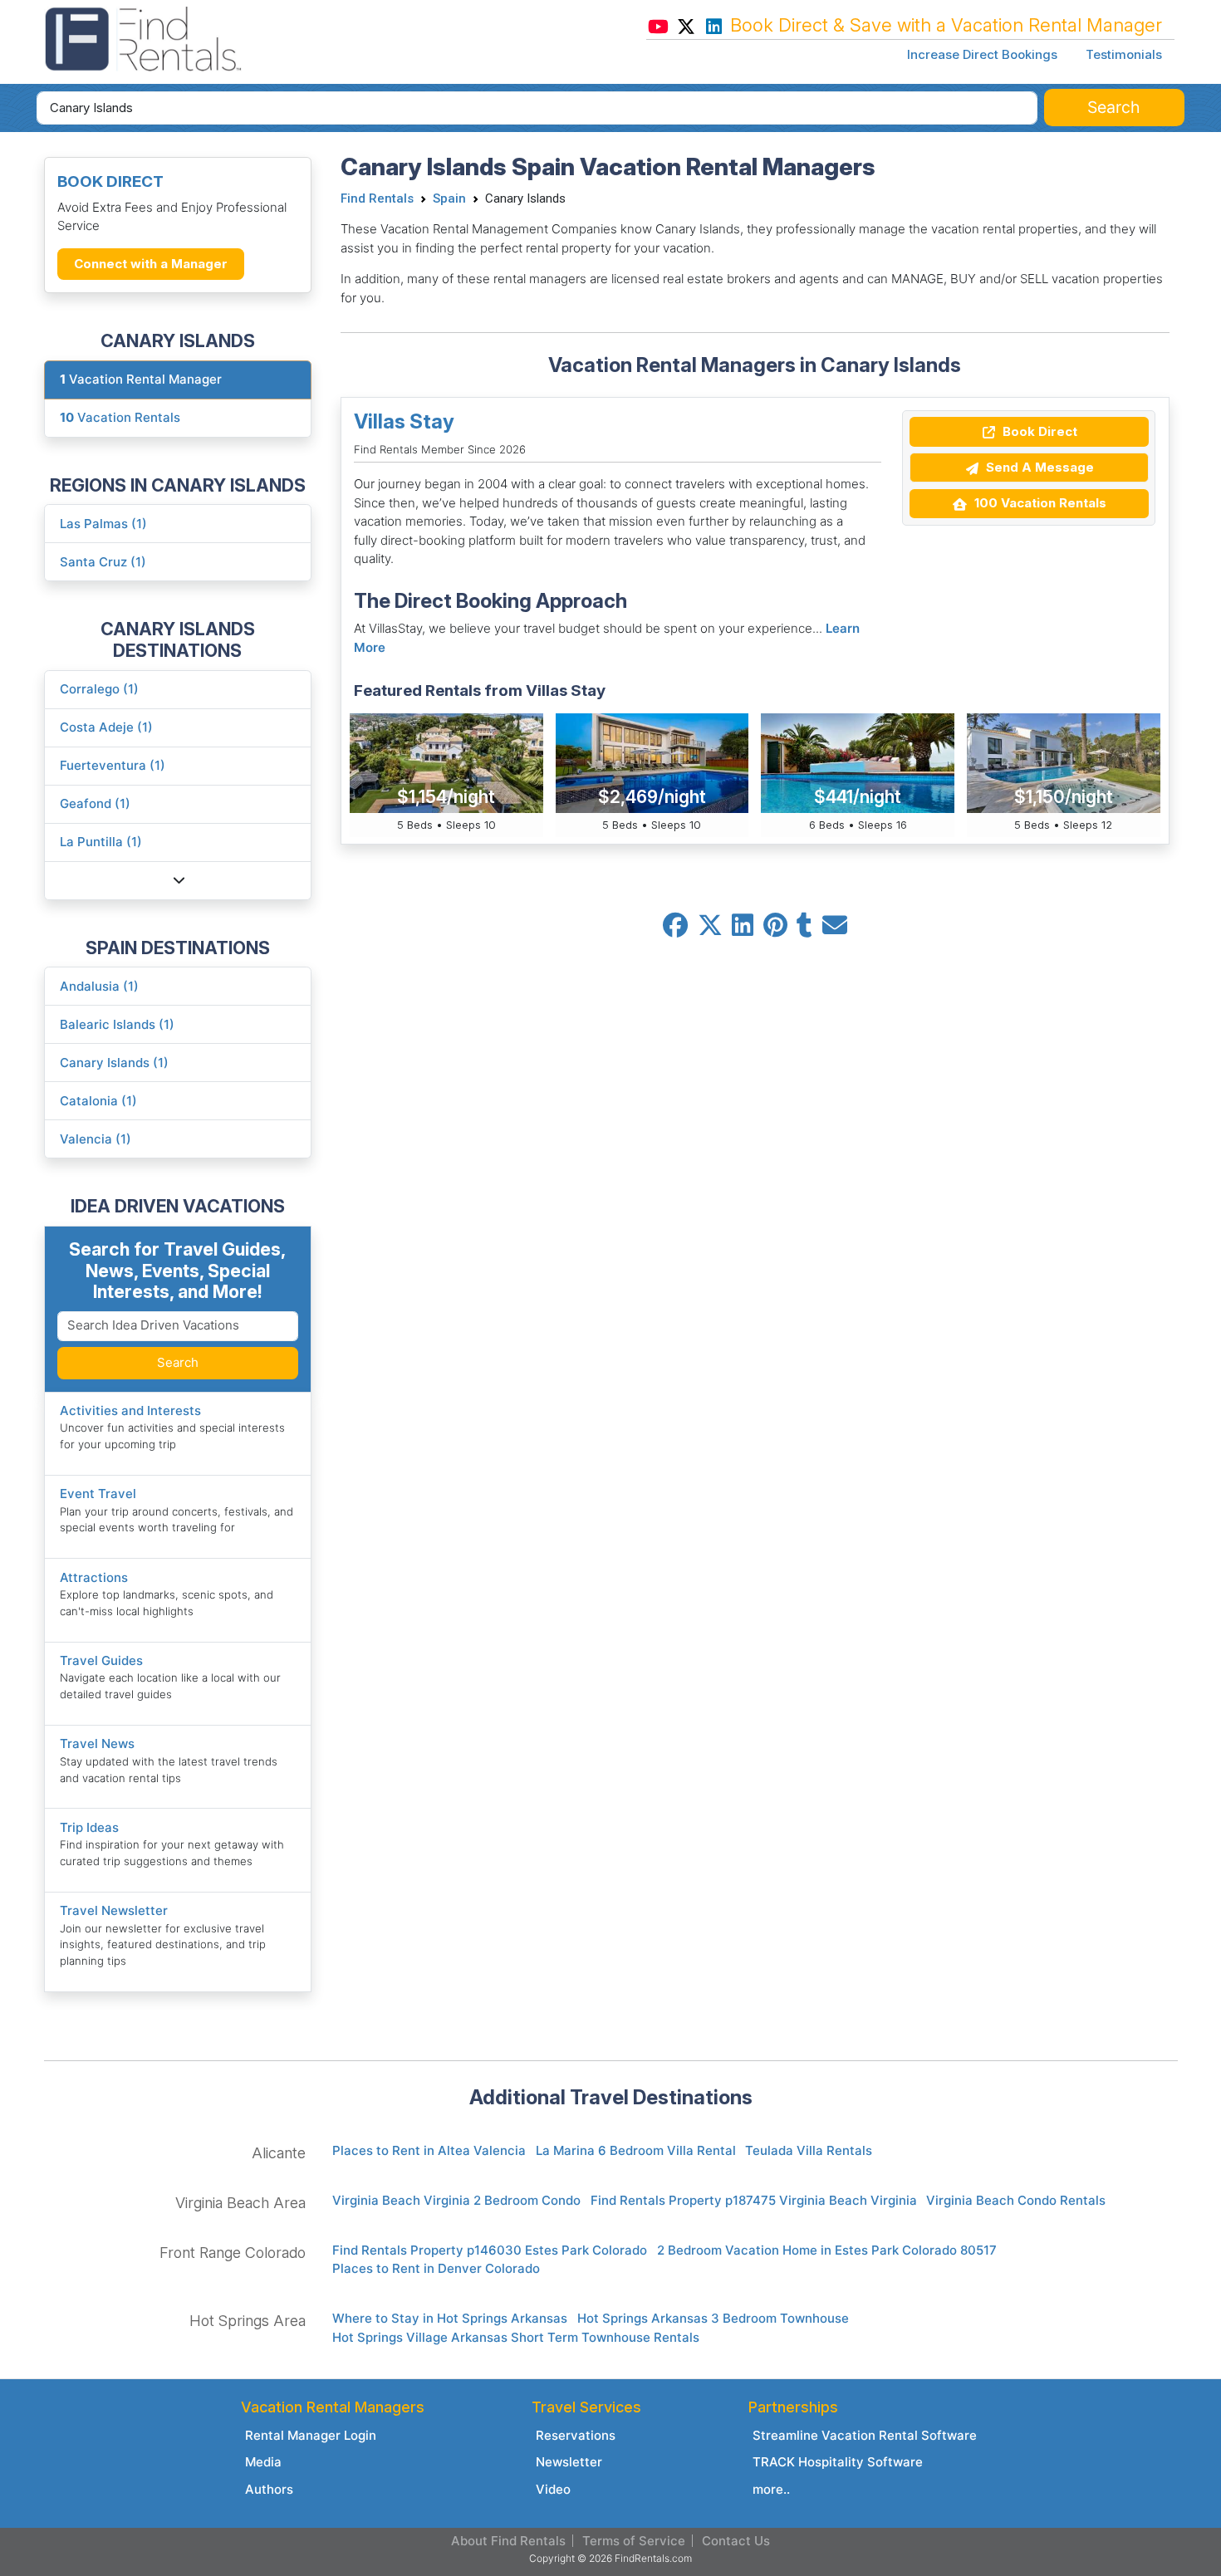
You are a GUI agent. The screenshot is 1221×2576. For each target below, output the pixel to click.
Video (553, 2489)
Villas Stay (404, 421)
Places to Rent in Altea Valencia (429, 2150)
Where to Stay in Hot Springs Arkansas (450, 2318)
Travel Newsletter (114, 1910)
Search (178, 1362)
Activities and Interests (130, 1410)
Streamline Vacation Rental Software (865, 2435)
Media (263, 2462)
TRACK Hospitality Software (838, 2462)
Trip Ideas (89, 1827)
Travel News (97, 1743)
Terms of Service (634, 2541)
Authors (269, 2489)
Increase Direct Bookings (982, 54)
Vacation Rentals (120, 417)
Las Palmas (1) (103, 524)
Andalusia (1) (99, 986)
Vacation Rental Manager (141, 379)
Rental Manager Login (311, 2435)
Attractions (94, 1577)
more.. (771, 2489)
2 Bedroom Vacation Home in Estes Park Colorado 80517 (827, 2250)
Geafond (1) (95, 803)
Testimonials (1124, 54)
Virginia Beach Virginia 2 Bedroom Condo (456, 2200)
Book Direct (1038, 431)
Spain (449, 198)
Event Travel (98, 1494)
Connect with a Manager (151, 264)
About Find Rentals (508, 2541)
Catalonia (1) (98, 1101)
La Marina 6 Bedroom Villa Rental (636, 2150)
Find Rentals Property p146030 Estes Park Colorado (490, 2250)
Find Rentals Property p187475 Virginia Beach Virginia (754, 2200)
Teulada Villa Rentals (809, 2150)
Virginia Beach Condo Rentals (1016, 2200)
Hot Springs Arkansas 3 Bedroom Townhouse (713, 2318)
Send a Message (1038, 467)
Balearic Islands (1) (117, 1024)
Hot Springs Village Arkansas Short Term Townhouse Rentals (516, 2337)
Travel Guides (101, 1660)
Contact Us (736, 2541)
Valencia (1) (96, 1139)
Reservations (576, 2435)
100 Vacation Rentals (1039, 503)
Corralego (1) (99, 689)
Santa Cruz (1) (103, 562)
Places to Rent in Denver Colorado (436, 2268)
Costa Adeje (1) (106, 727)
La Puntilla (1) (101, 842)
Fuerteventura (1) (113, 765)
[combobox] (537, 108)
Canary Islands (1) (114, 1063)
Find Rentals (377, 198)
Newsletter (569, 2462)
